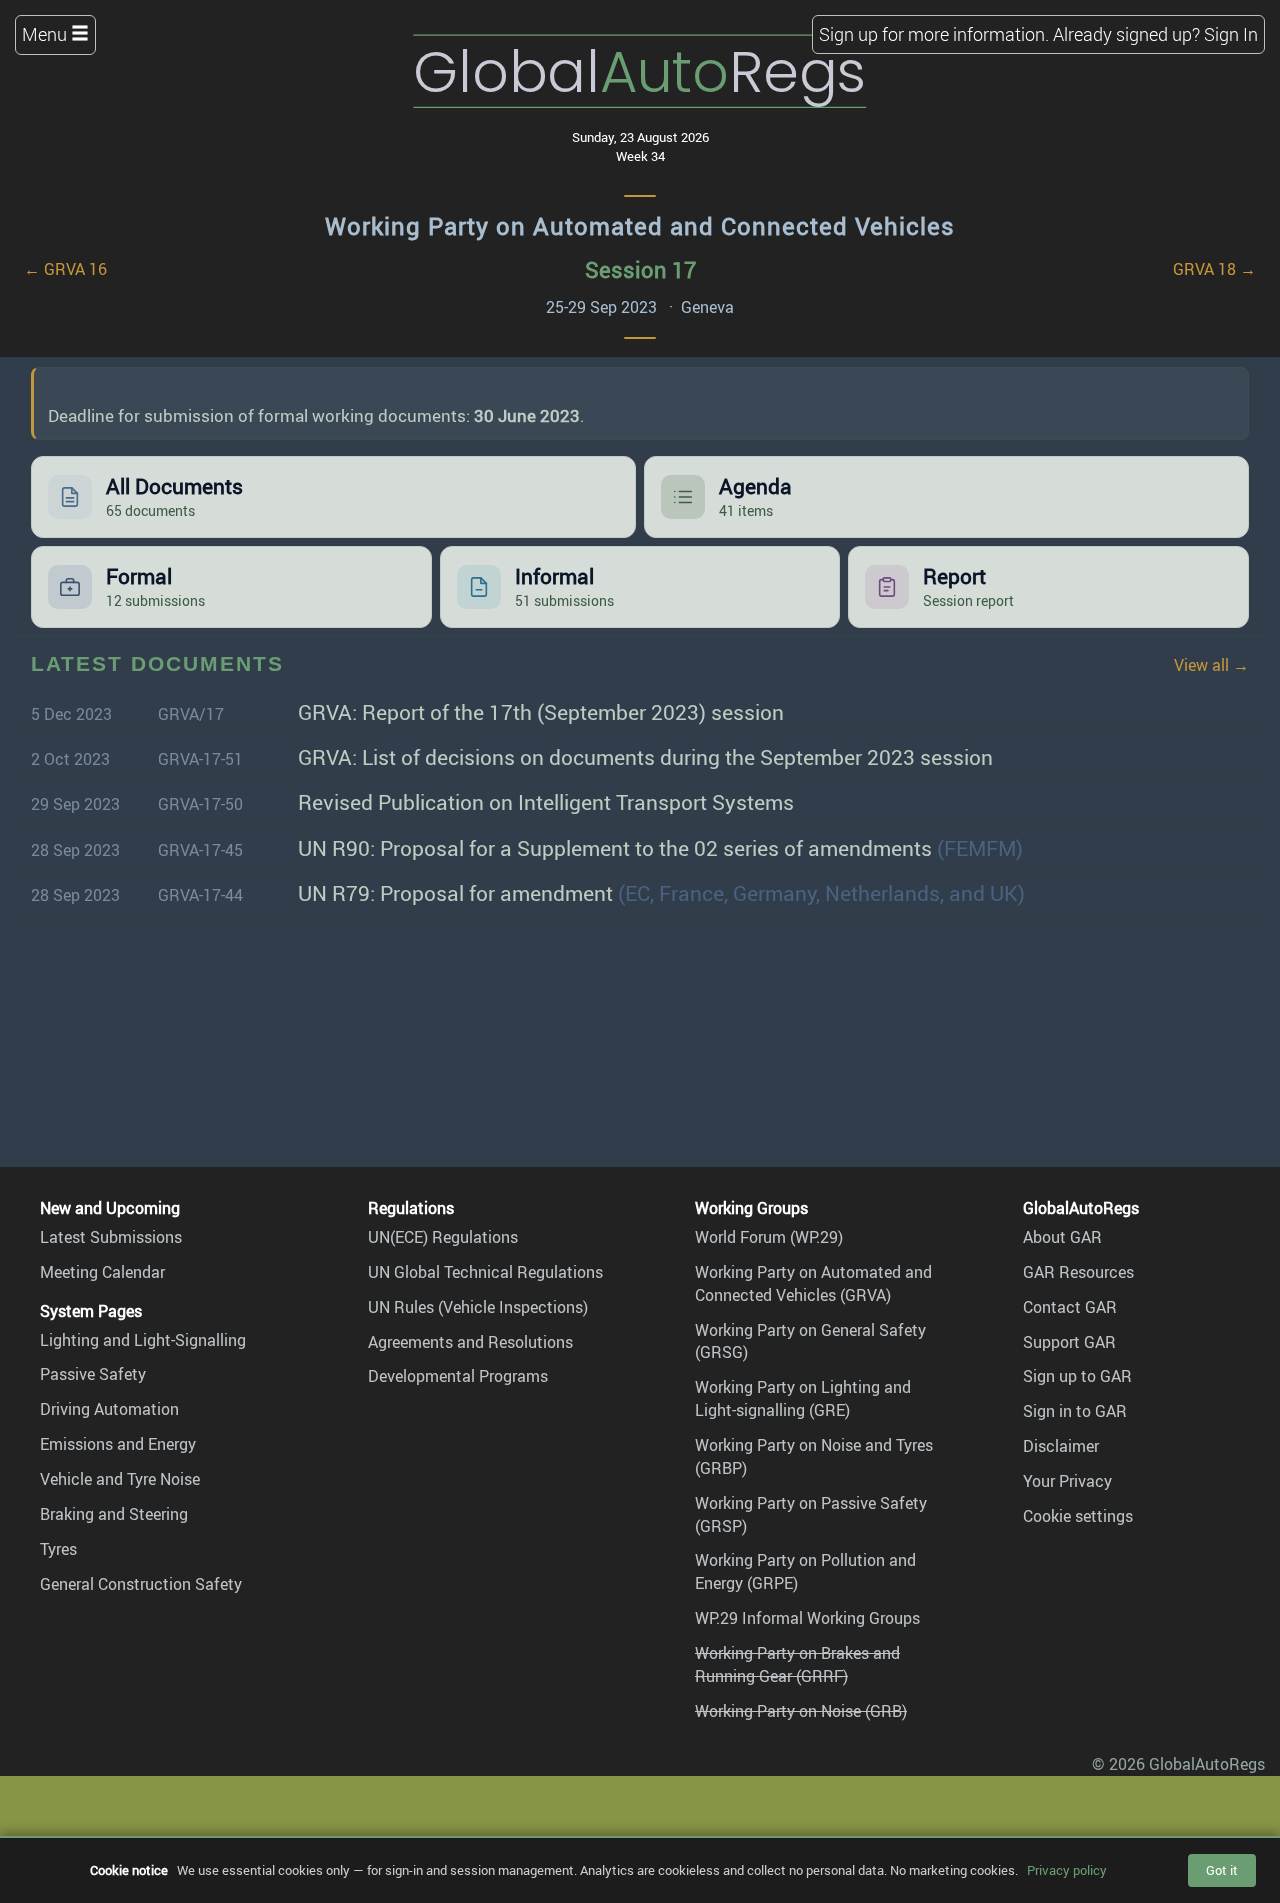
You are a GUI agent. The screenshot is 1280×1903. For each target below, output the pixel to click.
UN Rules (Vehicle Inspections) (478, 1307)
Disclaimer (1061, 1446)
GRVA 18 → (1214, 269)
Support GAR (1069, 1342)
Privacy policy (1067, 1870)
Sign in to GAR (1075, 1411)
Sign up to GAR (1077, 1376)
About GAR (1062, 1237)
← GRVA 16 (65, 269)
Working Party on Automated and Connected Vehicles (640, 226)
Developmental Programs (458, 1376)
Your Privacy (1067, 1481)
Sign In (1231, 34)
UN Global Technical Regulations (485, 1272)
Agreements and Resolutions (470, 1342)
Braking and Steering (114, 1514)
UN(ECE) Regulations (443, 1237)
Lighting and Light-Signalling (143, 1340)
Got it (1222, 1870)
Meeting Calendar (102, 1272)
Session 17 (640, 269)
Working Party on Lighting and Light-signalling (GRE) (803, 1398)
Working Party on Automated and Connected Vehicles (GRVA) (813, 1283)
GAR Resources (1078, 1272)
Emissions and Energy (118, 1444)
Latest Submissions (111, 1237)
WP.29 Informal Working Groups (807, 1618)
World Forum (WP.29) (769, 1237)
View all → (1211, 665)
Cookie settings (1078, 1516)
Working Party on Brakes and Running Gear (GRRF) (797, 1664)
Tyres (58, 1549)
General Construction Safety (141, 1584)
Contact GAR (1070, 1307)
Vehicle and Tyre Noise (120, 1479)
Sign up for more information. (934, 34)
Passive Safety (93, 1374)
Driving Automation (109, 1409)
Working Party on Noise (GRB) (801, 1711)
